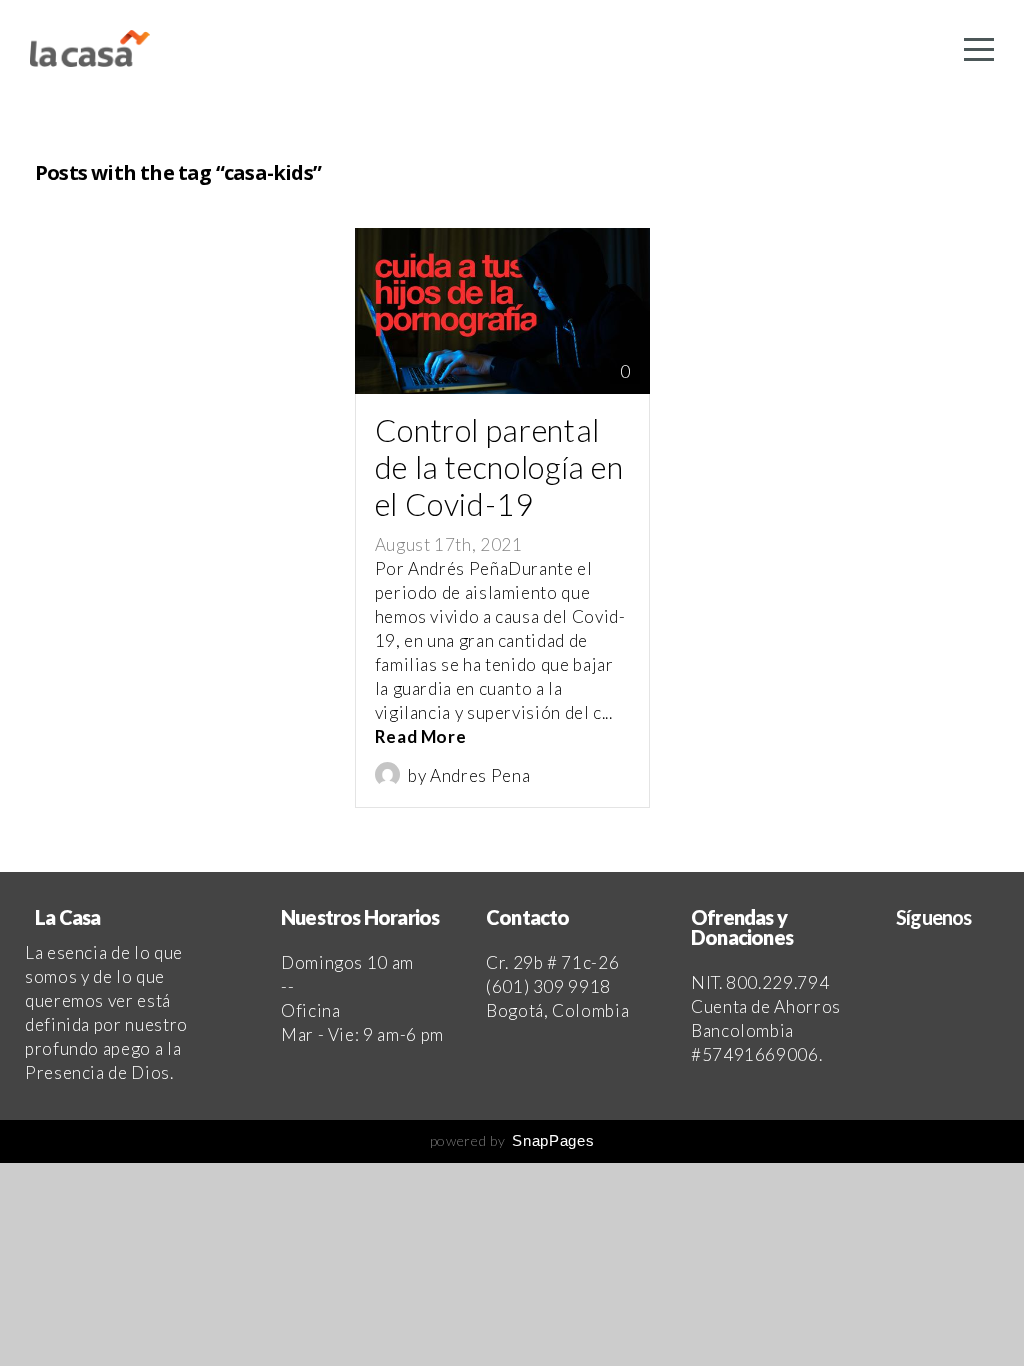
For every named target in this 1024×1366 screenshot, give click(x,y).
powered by (512, 1140)
